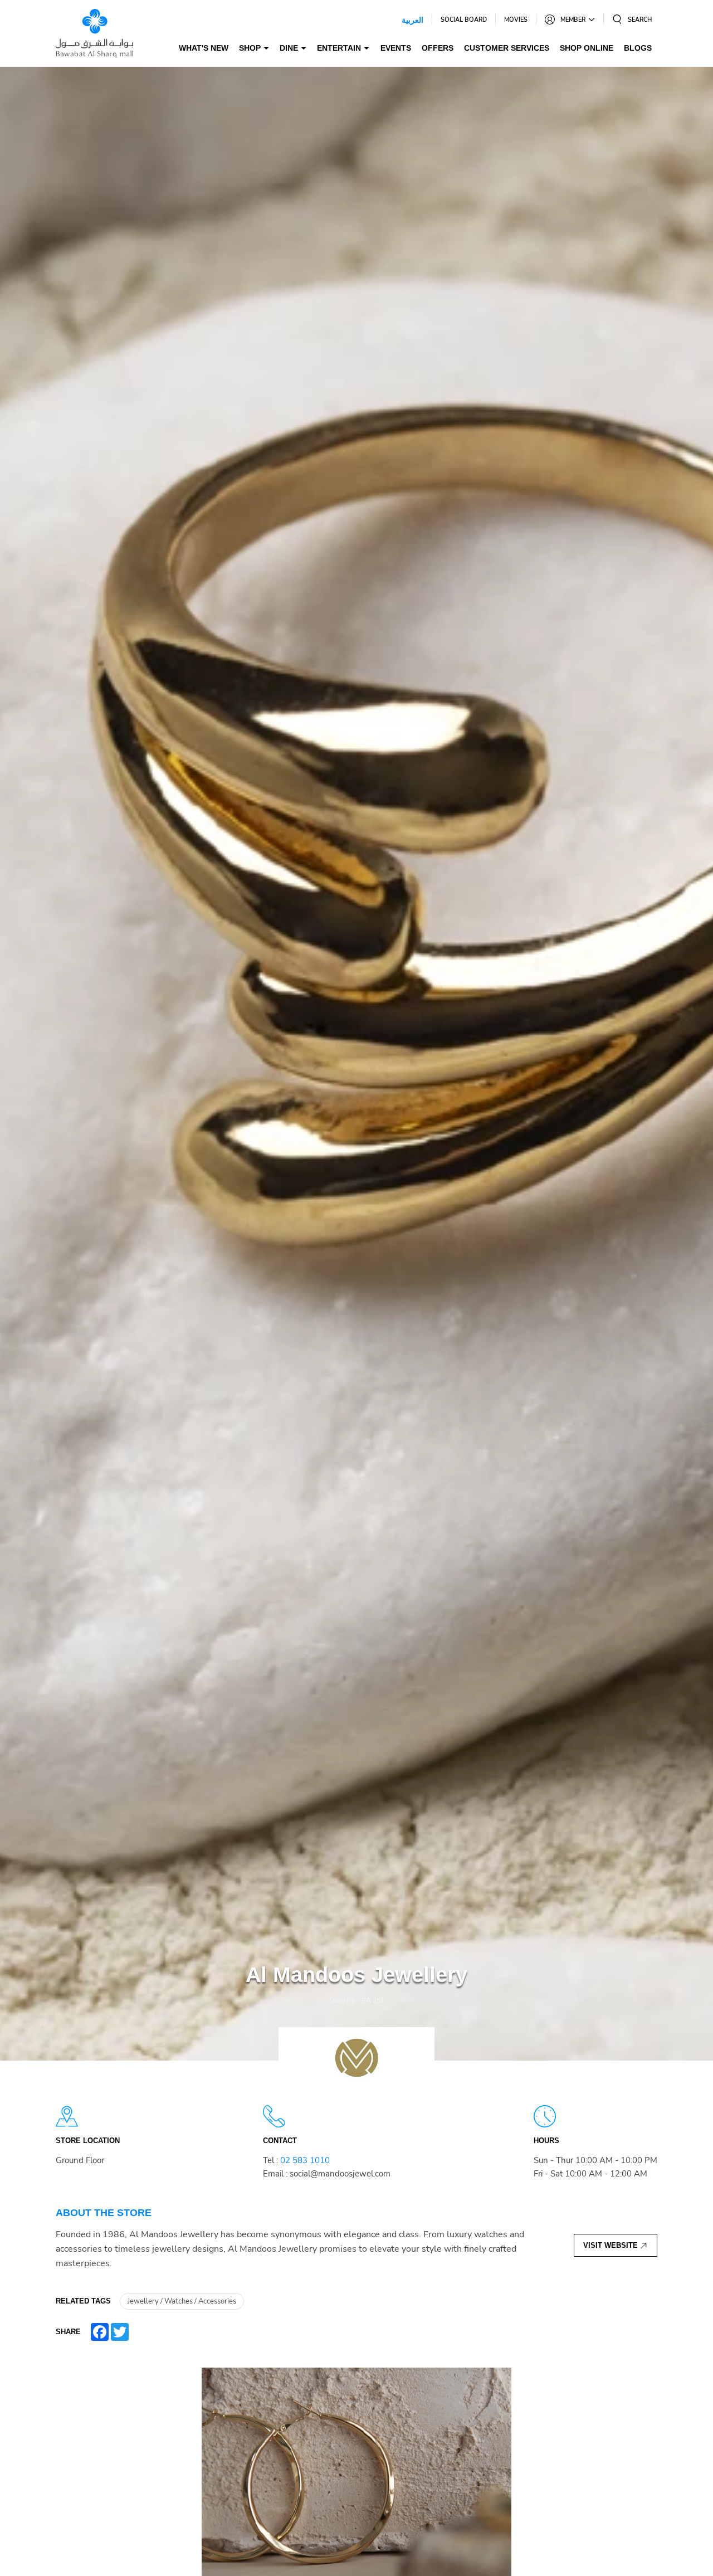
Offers (438, 48)
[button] (632, 20)
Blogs (638, 48)
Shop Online (587, 48)
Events (396, 48)
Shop (250, 48)
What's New (204, 48)
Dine (289, 48)
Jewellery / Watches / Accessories (182, 2301)
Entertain (339, 48)
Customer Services (507, 48)
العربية (412, 20)
